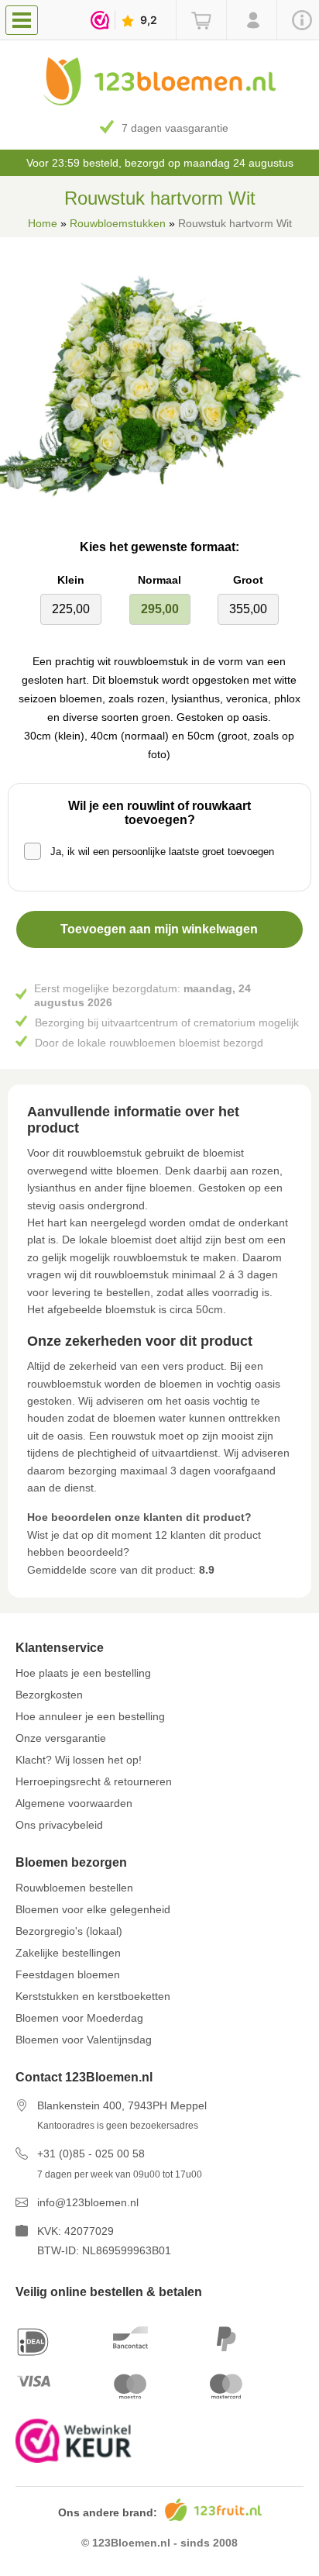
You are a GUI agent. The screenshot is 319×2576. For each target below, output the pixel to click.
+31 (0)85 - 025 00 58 (91, 2154)
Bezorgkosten (49, 1695)
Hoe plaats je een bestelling (83, 1673)
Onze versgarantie (61, 1738)
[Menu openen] (22, 20)
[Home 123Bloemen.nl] (159, 102)
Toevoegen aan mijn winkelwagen (159, 929)
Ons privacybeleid (59, 1825)
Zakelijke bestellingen (68, 1953)
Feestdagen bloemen (68, 1974)
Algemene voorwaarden (74, 1803)
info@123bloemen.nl (88, 2202)
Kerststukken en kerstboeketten (93, 1996)
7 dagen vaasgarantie (175, 128)
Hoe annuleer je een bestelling (90, 1716)
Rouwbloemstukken (118, 223)
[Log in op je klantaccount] (251, 20)
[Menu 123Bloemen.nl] (25, 19)
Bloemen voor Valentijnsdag (84, 2040)
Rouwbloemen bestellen (74, 1888)
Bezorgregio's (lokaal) (69, 1931)
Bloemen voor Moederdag (79, 2018)
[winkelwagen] (201, 20)
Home (43, 223)
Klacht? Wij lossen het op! (79, 1760)
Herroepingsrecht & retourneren (94, 1781)
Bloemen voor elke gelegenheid (93, 1909)
